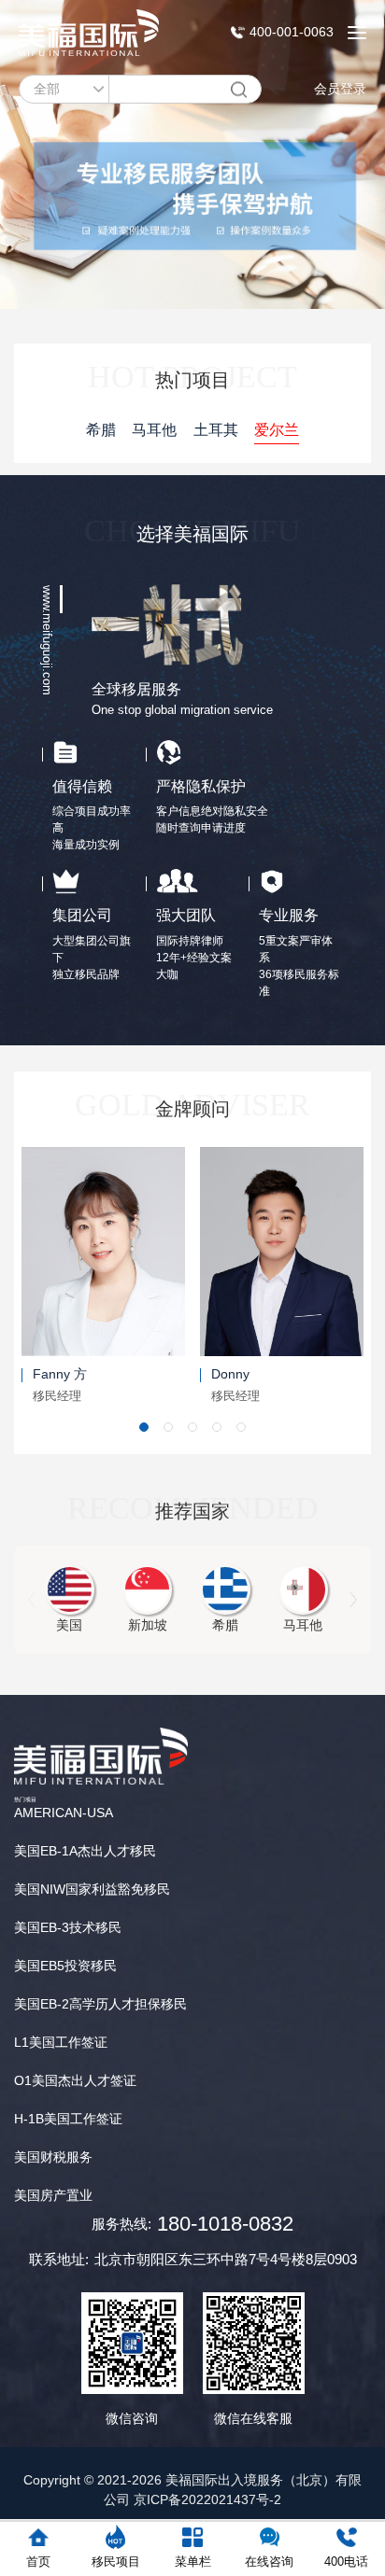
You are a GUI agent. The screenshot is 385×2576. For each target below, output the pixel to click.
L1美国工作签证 (61, 2042)
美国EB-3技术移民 (68, 1927)
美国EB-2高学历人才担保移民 (100, 2004)
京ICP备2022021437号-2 (207, 2499)
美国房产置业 (53, 2195)
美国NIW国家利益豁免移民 (92, 1889)
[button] (144, 1427)
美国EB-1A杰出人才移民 (85, 1851)
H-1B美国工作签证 (68, 2119)
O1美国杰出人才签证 (75, 2080)
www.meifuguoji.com (47, 640)
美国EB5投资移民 (65, 1966)
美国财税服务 (53, 2157)
